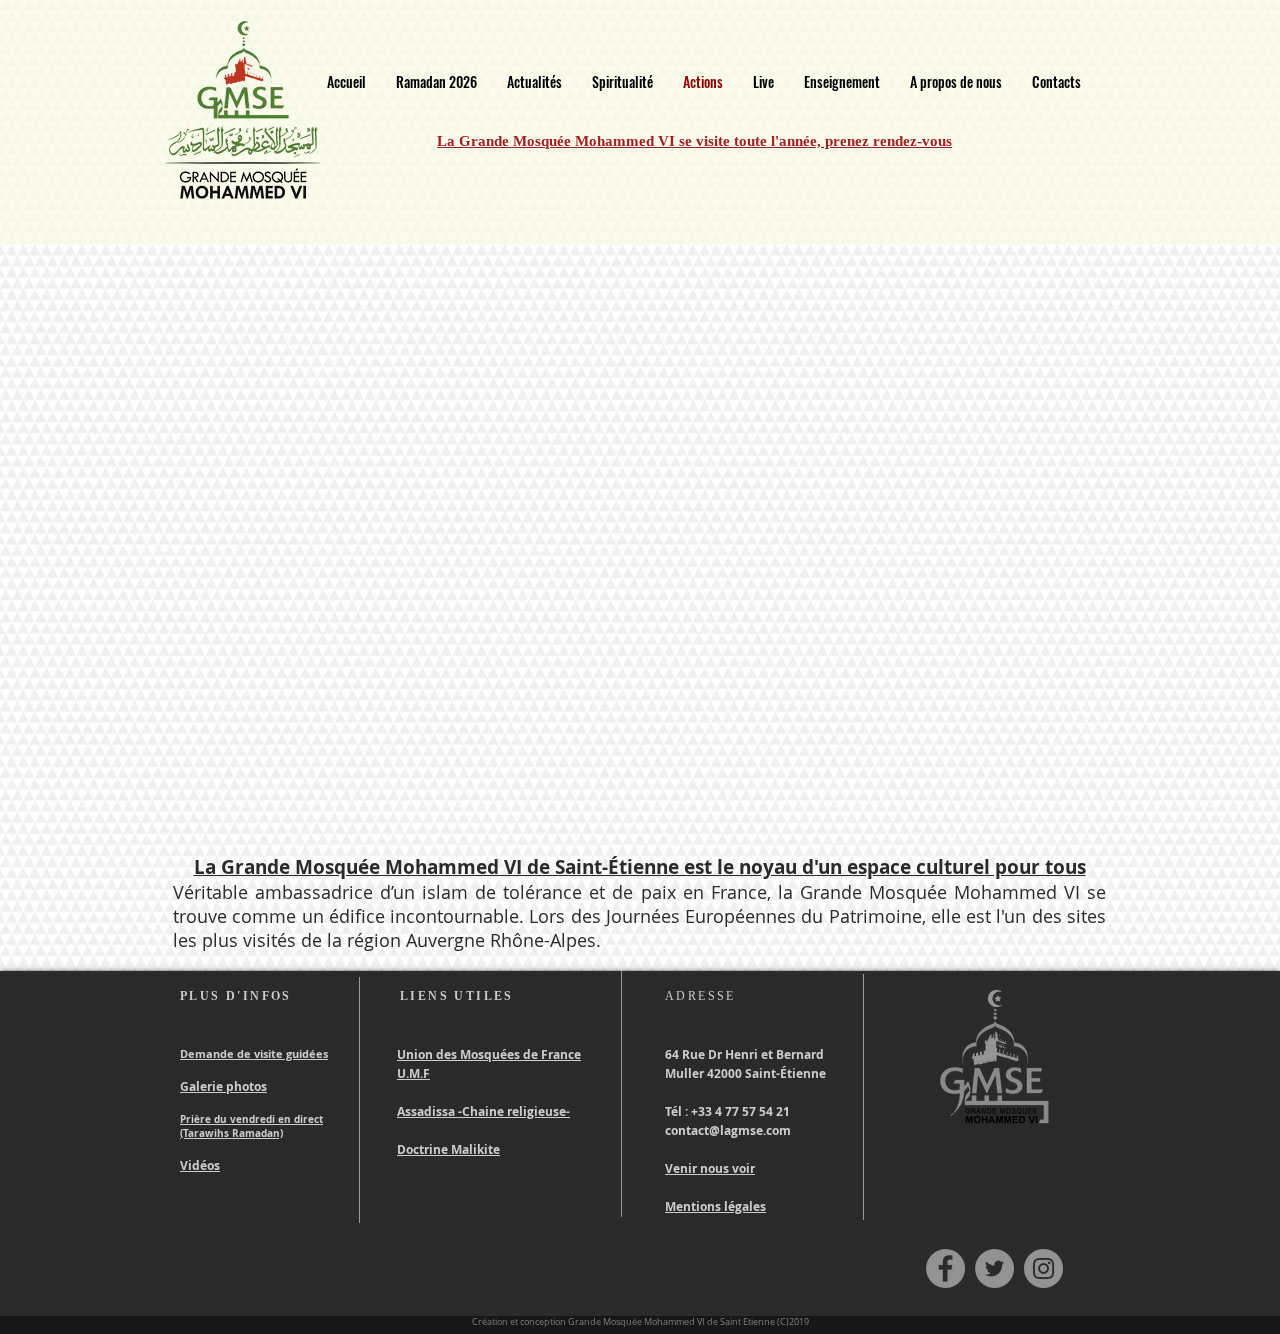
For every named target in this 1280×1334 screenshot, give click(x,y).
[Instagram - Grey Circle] (1043, 1268)
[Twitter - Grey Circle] (994, 1268)
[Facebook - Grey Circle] (945, 1268)
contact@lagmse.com (728, 1130)
